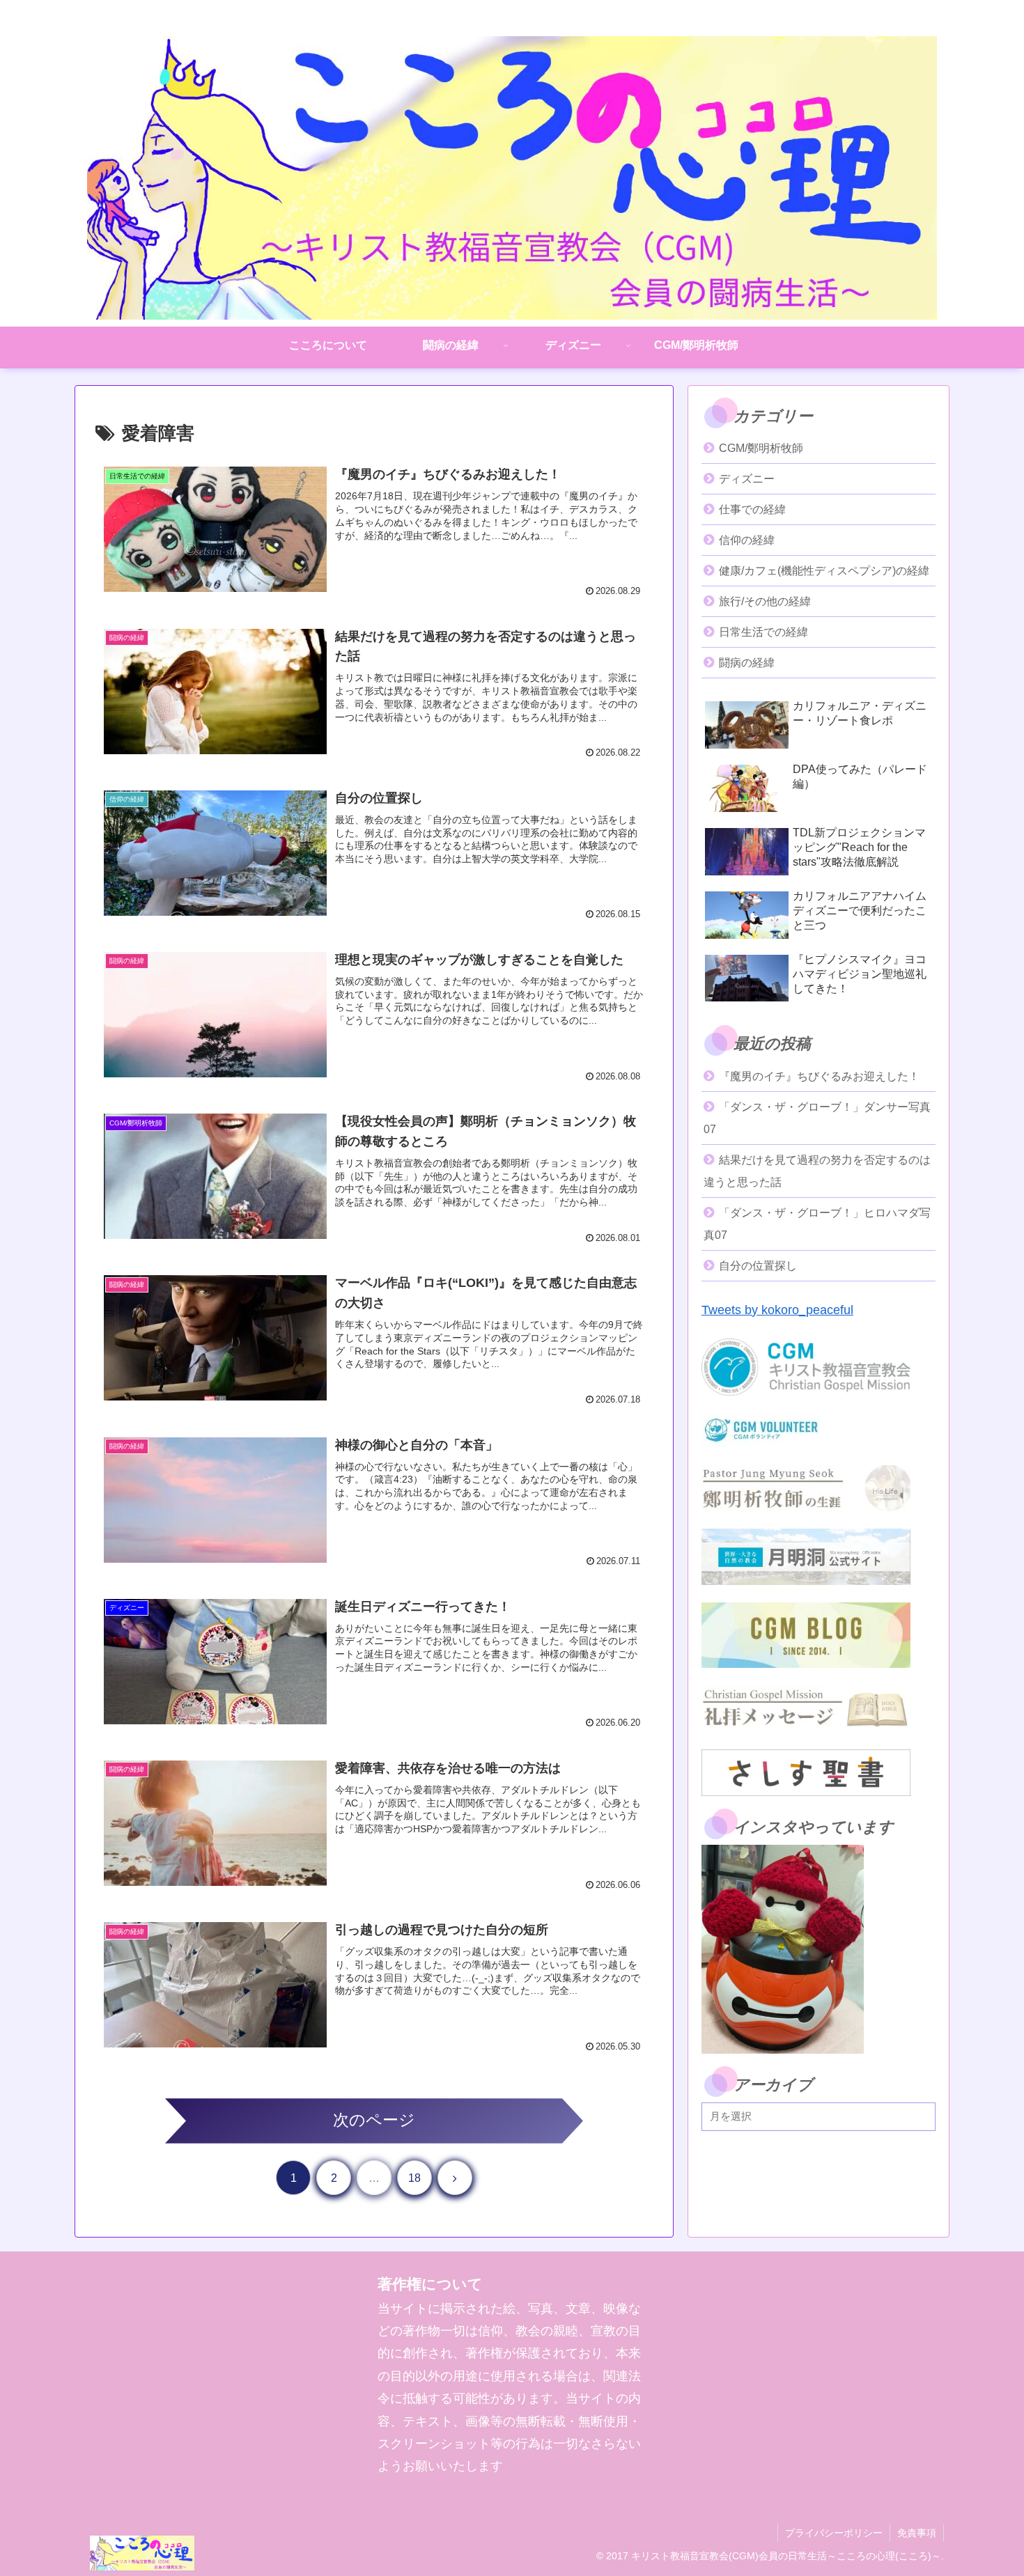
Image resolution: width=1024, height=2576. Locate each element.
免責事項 (917, 2533)
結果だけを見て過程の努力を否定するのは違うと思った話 (817, 1171)
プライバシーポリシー (834, 2533)
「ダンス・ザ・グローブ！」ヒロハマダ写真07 (817, 1224)
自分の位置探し (758, 1266)
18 (414, 2178)
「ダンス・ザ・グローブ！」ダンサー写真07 (817, 1118)
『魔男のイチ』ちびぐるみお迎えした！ (819, 1076)
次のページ (374, 2120)
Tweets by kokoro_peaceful (777, 1310)
